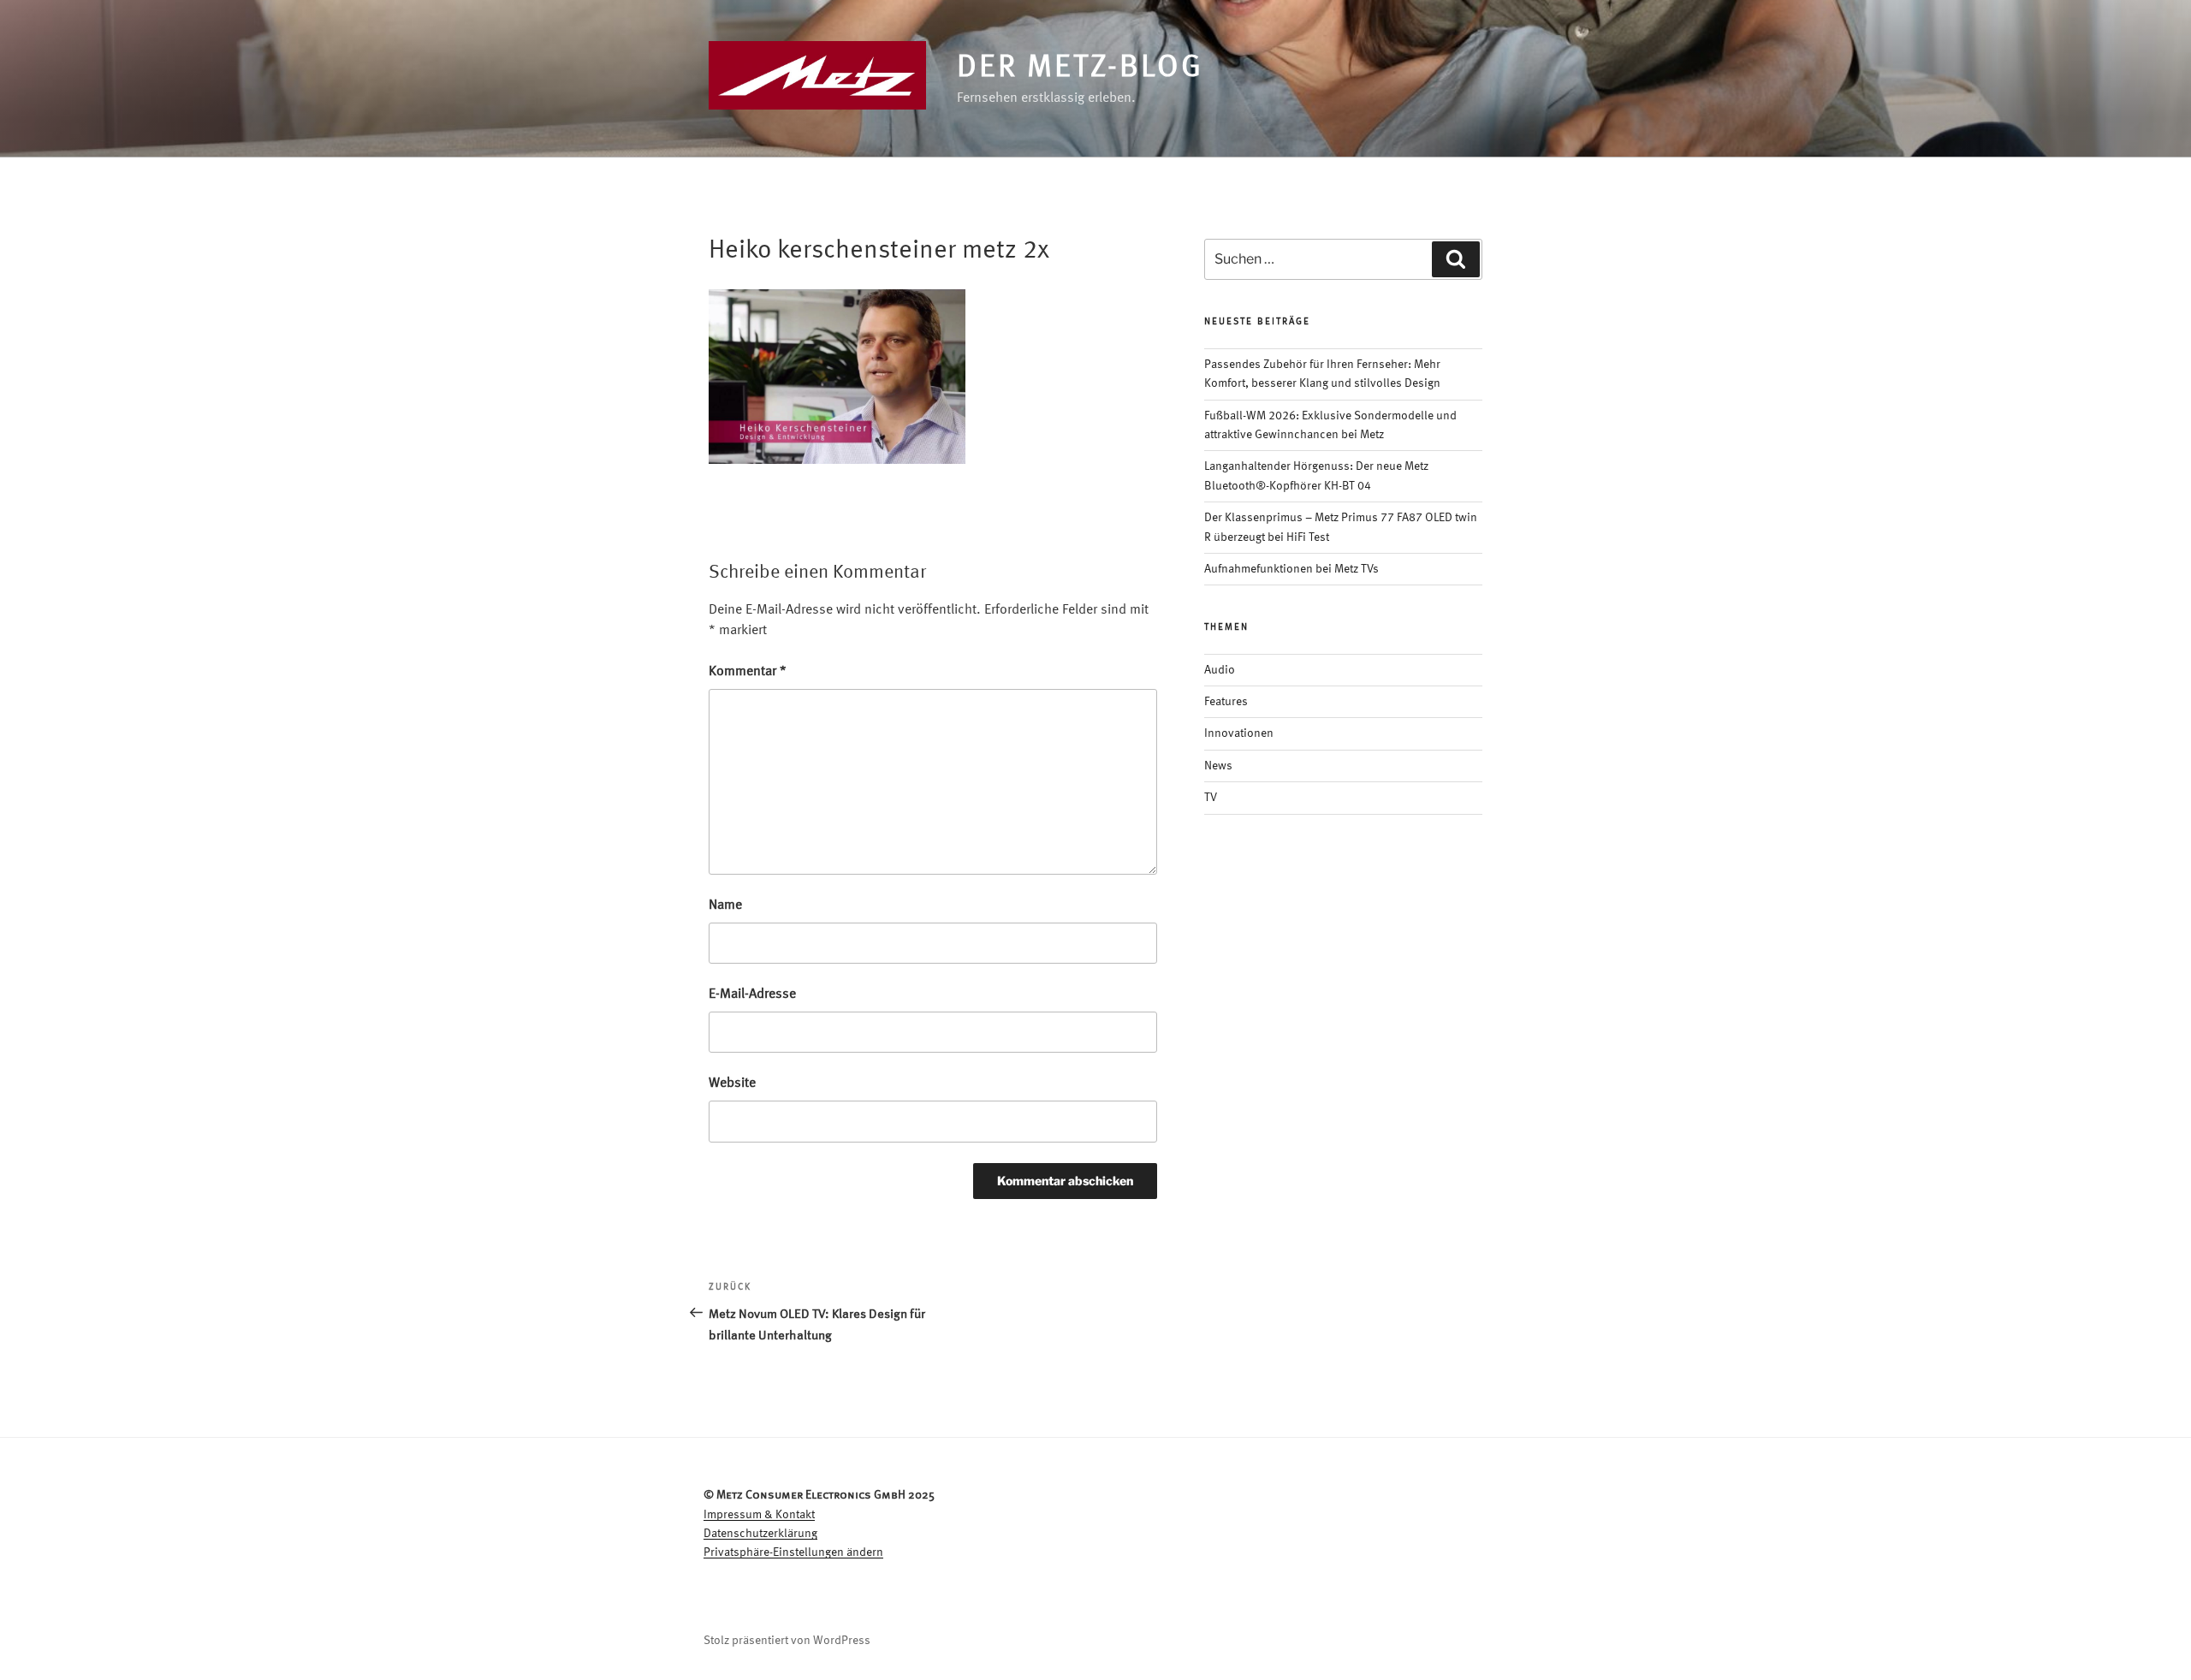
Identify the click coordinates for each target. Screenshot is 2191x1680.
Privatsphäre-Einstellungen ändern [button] (793, 1552)
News (1218, 766)
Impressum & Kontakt (759, 1515)
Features (1226, 702)
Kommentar (748, 672)
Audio (1220, 670)
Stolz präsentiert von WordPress (787, 1641)
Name (725, 905)
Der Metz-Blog (1080, 68)
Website (732, 1083)
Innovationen (1239, 733)
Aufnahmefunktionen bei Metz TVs (1291, 569)
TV (1211, 798)
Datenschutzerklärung (760, 1534)
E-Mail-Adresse (752, 994)
